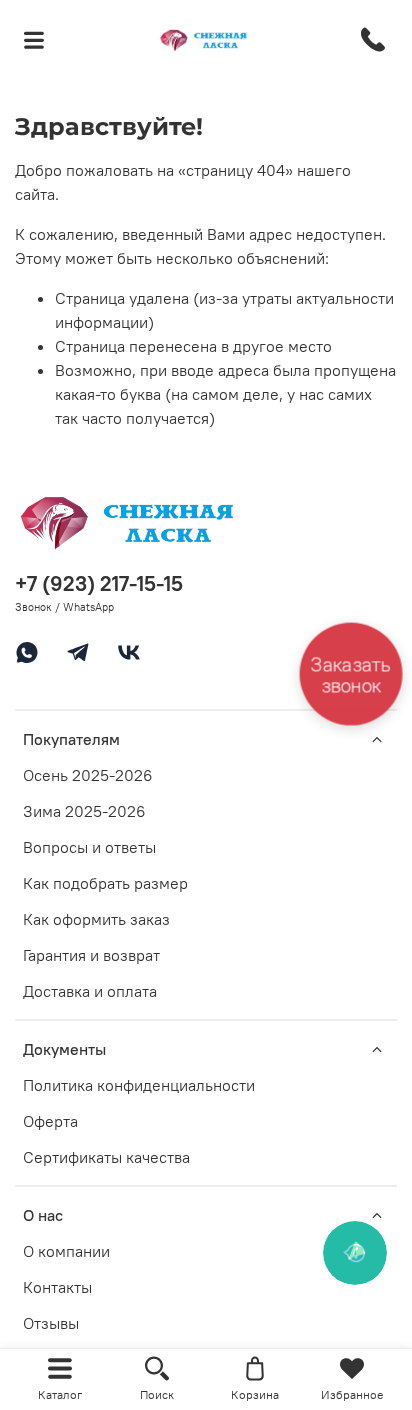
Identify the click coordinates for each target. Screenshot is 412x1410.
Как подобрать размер (105, 883)
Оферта (50, 1121)
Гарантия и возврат (91, 955)
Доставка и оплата (90, 991)
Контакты (57, 1287)
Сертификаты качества (106, 1157)
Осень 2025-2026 (88, 775)
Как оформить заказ (96, 919)
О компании (66, 1251)
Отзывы (51, 1323)
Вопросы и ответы (89, 847)
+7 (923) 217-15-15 (99, 583)
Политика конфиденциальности (139, 1085)
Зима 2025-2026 (84, 811)
